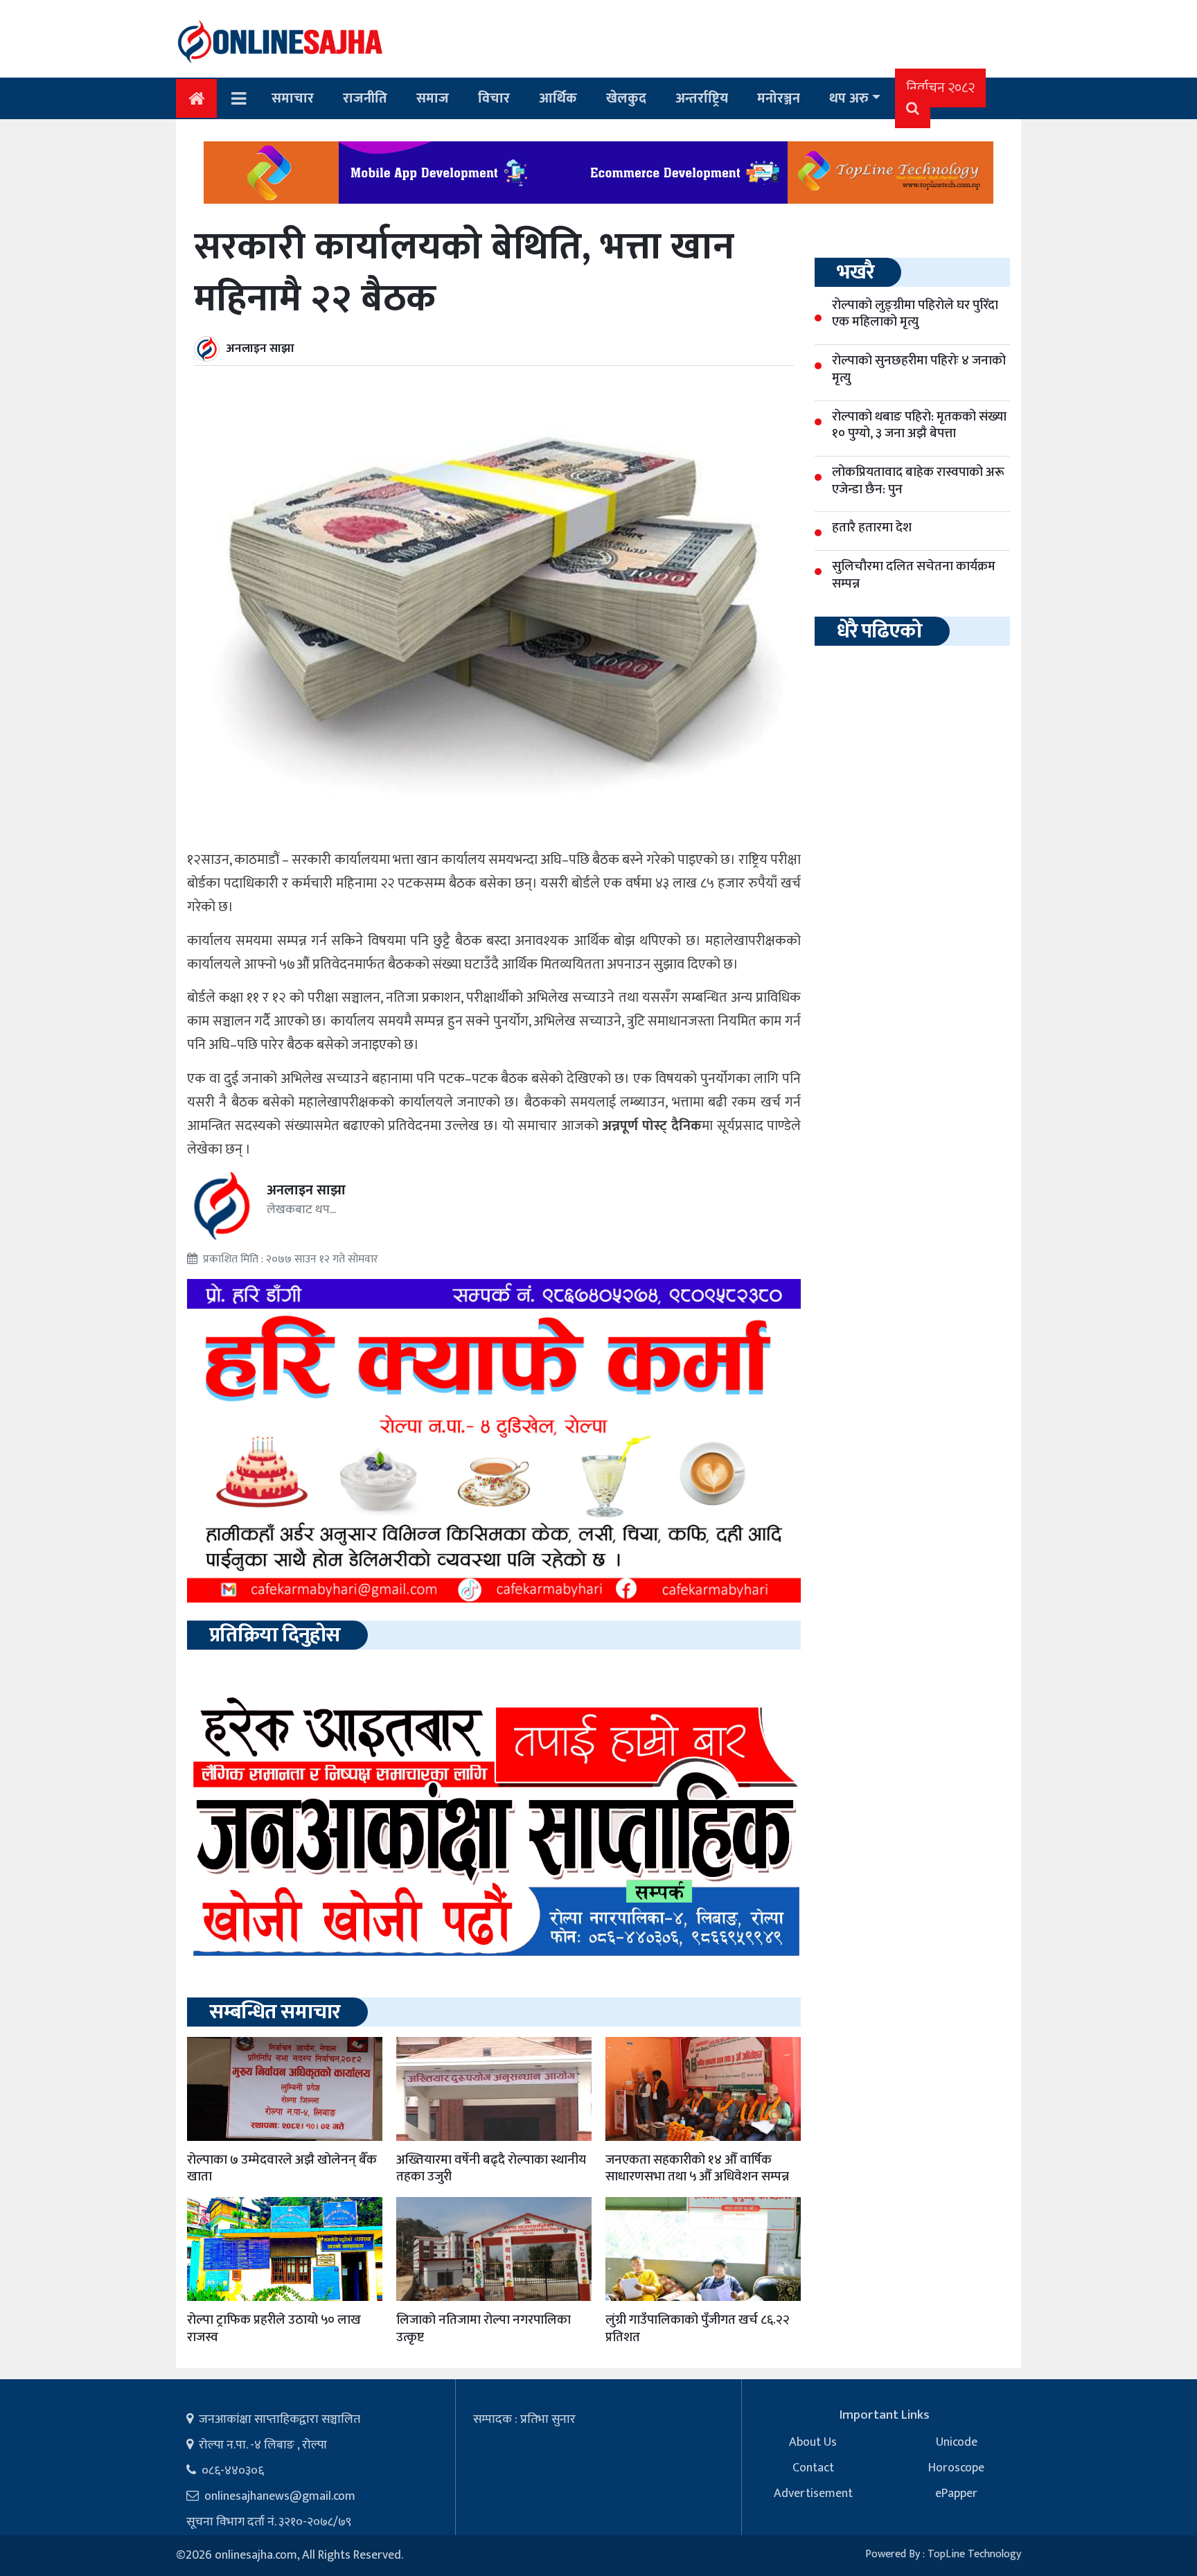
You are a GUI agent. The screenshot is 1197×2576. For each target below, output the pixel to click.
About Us (813, 2442)
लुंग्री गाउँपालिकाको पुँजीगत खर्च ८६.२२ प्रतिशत (698, 2329)
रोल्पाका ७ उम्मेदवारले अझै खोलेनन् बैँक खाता (282, 2169)
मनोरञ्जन (779, 98)
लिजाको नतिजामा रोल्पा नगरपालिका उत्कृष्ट (484, 2329)
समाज (433, 98)
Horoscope (956, 2468)
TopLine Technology (974, 2554)
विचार (494, 98)
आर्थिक (558, 98)
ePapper (956, 2494)
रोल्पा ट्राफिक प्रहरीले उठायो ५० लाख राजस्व (274, 2329)
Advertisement (813, 2494)
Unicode (957, 2442)
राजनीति (365, 98)
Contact (813, 2468)
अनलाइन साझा (260, 349)
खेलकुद (626, 98)
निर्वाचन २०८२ (940, 88)
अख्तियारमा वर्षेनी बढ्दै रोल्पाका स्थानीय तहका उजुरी (491, 2169)
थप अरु (849, 98)
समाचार (293, 98)
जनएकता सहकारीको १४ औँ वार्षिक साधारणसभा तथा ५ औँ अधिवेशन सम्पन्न (697, 2169)
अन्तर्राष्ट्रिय (702, 98)
